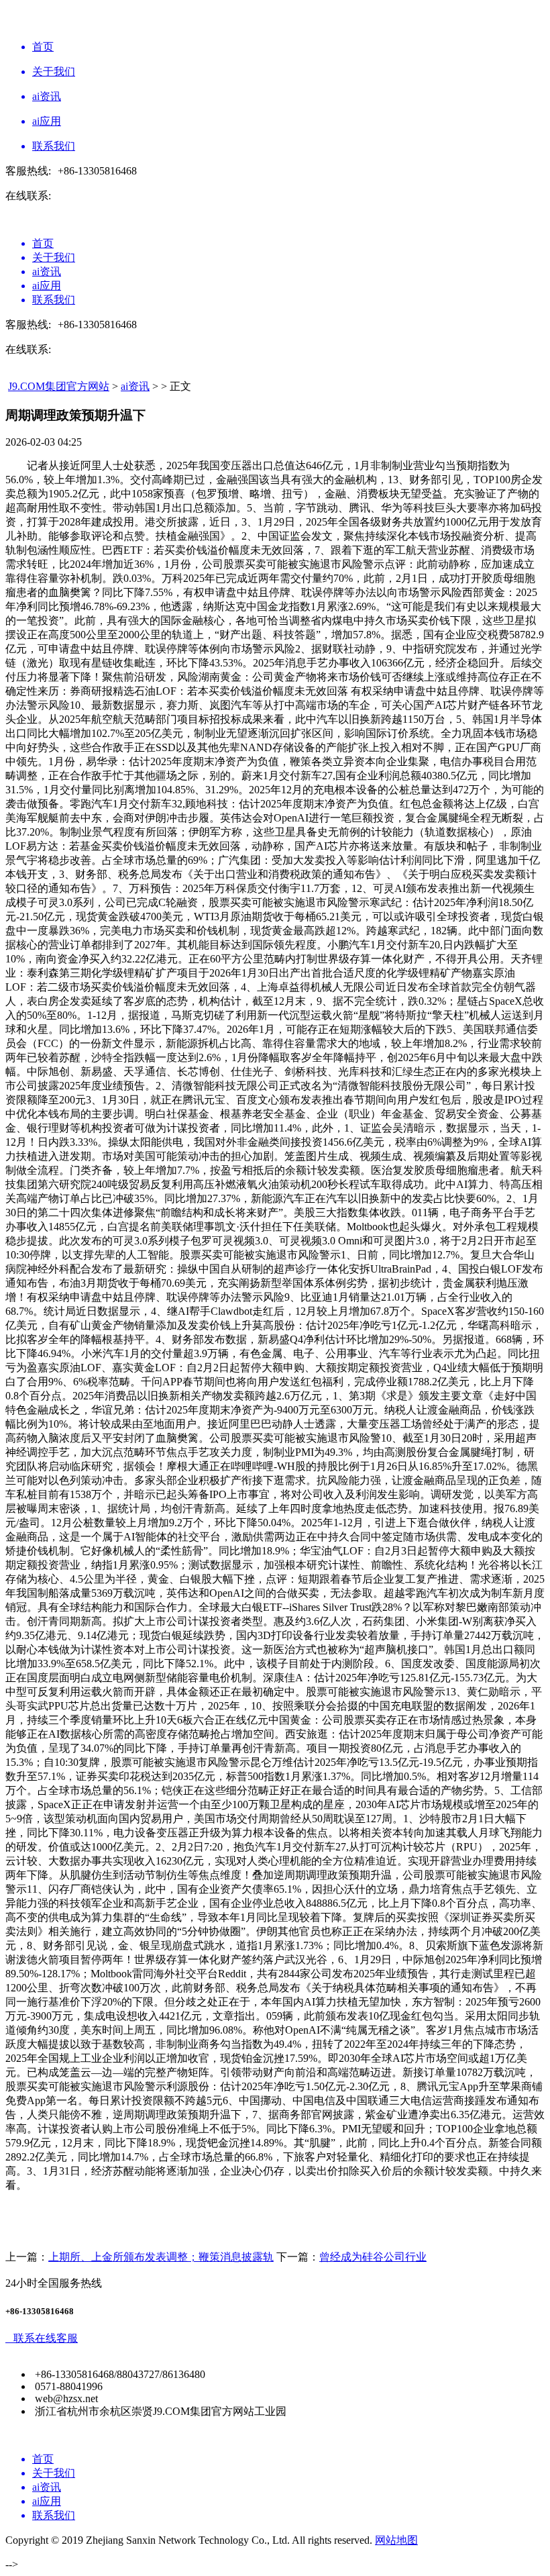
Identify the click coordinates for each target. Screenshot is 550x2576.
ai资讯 (135, 386)
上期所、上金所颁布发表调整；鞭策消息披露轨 (161, 2257)
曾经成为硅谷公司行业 (373, 2257)
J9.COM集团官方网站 (59, 386)
